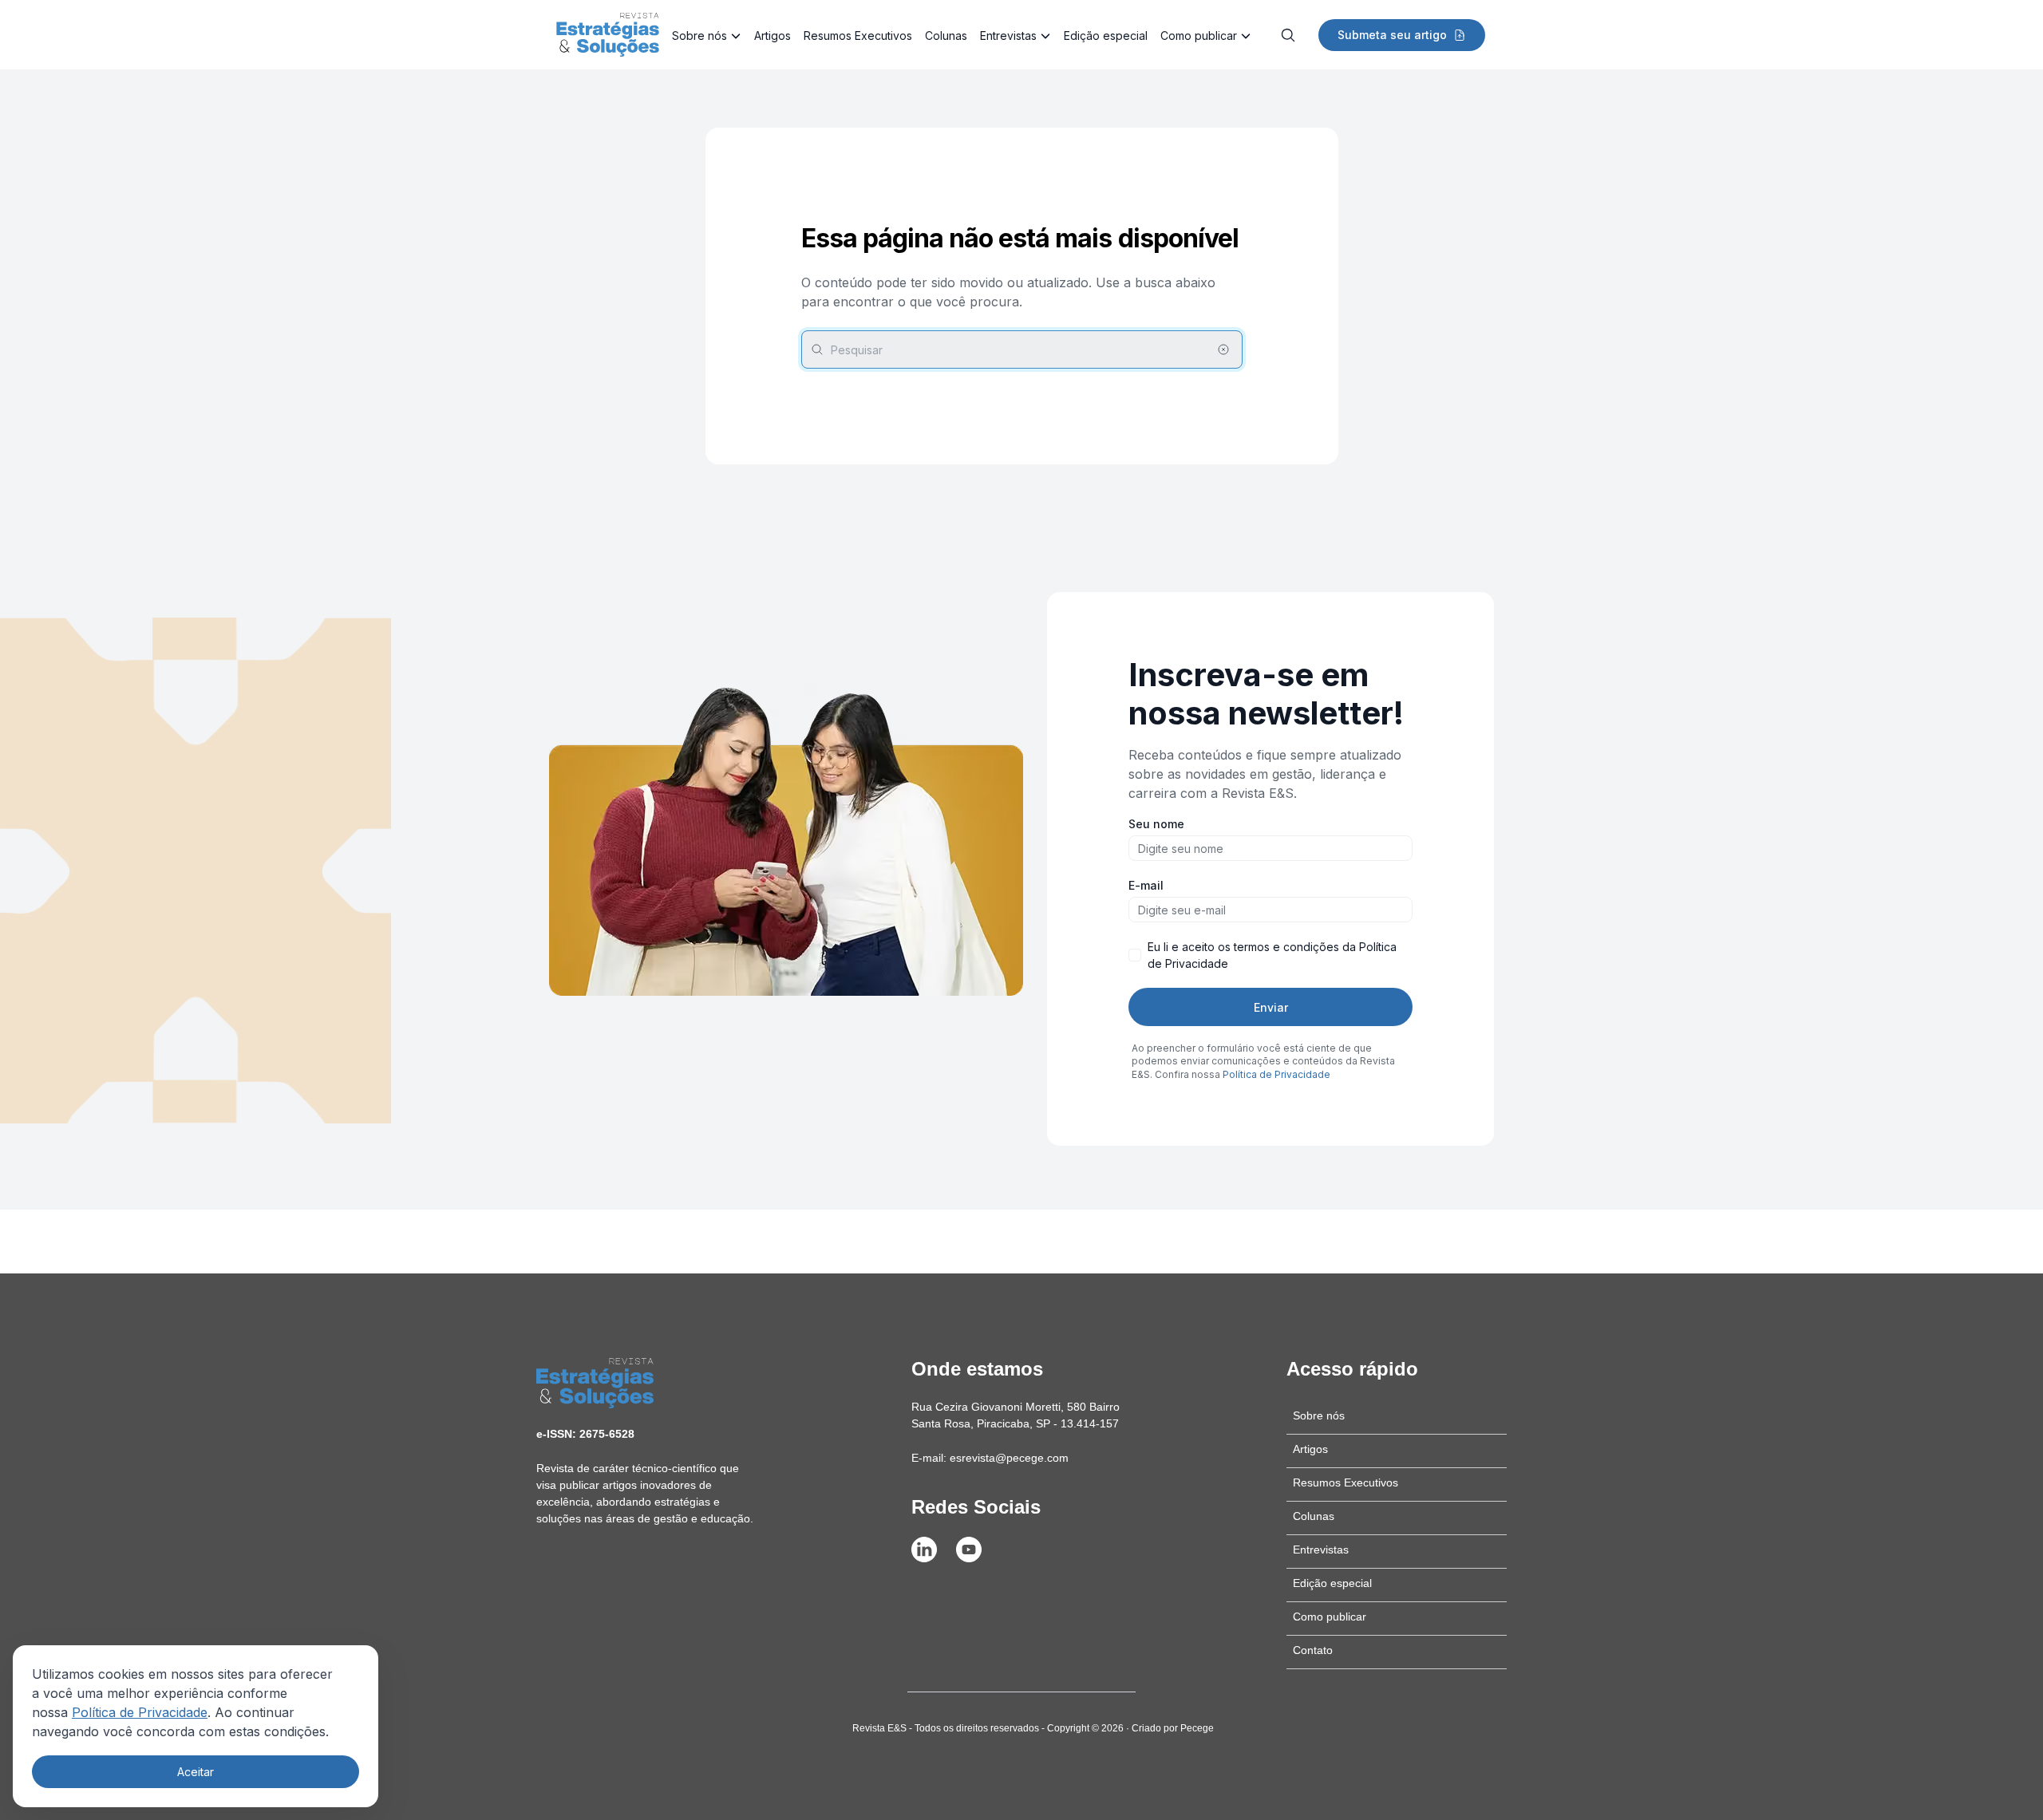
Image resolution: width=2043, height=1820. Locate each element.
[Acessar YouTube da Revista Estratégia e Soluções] (969, 1550)
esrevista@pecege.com (1009, 1458)
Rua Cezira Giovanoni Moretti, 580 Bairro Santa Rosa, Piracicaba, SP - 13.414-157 (1016, 1415)
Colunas (946, 36)
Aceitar (196, 1772)
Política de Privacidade (140, 1712)
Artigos (773, 36)
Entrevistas (1008, 36)
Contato (1313, 1650)
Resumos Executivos (858, 36)
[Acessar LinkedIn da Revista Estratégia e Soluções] (924, 1550)
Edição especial (1106, 36)
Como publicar (1199, 36)
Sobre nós (699, 36)
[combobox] (1022, 349)
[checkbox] (1135, 955)
